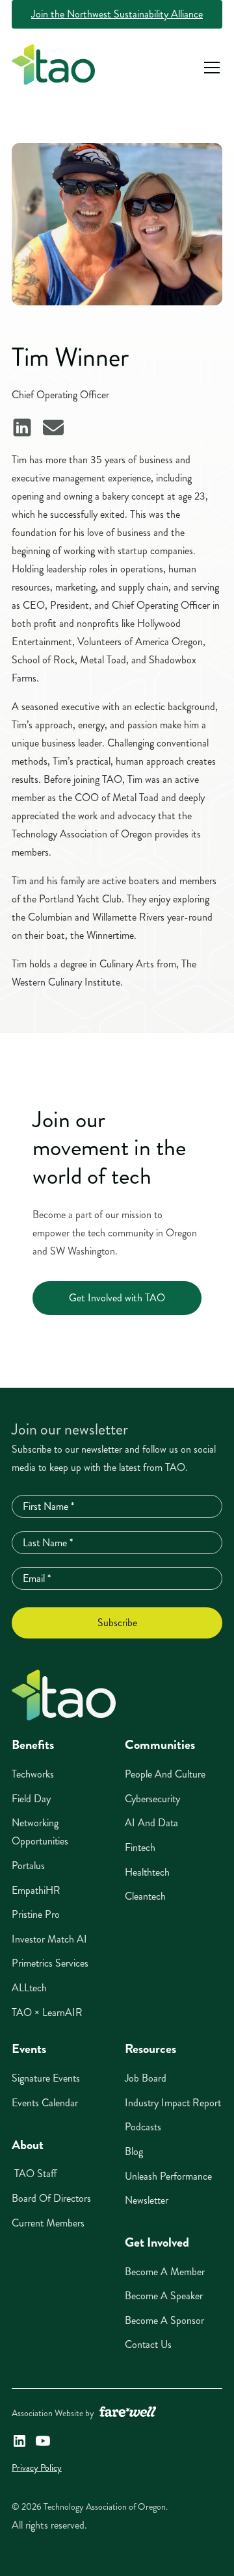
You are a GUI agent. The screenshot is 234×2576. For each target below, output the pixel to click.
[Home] (64, 1695)
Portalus (28, 1866)
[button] (209, 68)
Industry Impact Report (173, 2103)
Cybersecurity (152, 1799)
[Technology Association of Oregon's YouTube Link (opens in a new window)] (43, 2441)
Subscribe (117, 1623)
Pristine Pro (36, 1914)
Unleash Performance (168, 2176)
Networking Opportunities (40, 1832)
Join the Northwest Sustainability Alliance (117, 14)
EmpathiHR (36, 1890)
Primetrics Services (50, 1963)
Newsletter (147, 2200)
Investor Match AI (49, 1939)
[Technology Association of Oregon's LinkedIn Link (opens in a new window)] (19, 2441)
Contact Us (148, 2344)
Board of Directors (51, 2198)
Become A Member (165, 2272)
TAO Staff (34, 2174)
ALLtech (29, 1988)
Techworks (33, 1774)
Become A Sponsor (164, 2320)
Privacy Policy (37, 2468)
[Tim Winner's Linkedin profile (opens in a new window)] (22, 427)
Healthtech (147, 1872)
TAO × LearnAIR (47, 2012)
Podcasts (143, 2127)
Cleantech (145, 1896)
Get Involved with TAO (117, 1298)
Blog (134, 2151)
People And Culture (165, 1774)
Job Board (146, 2078)
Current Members (48, 2223)
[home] (53, 68)
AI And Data (151, 1823)
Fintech (140, 1847)
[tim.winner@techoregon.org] (53, 427)
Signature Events (46, 2078)
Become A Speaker (164, 2296)
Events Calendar (45, 2103)
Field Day (31, 1799)
